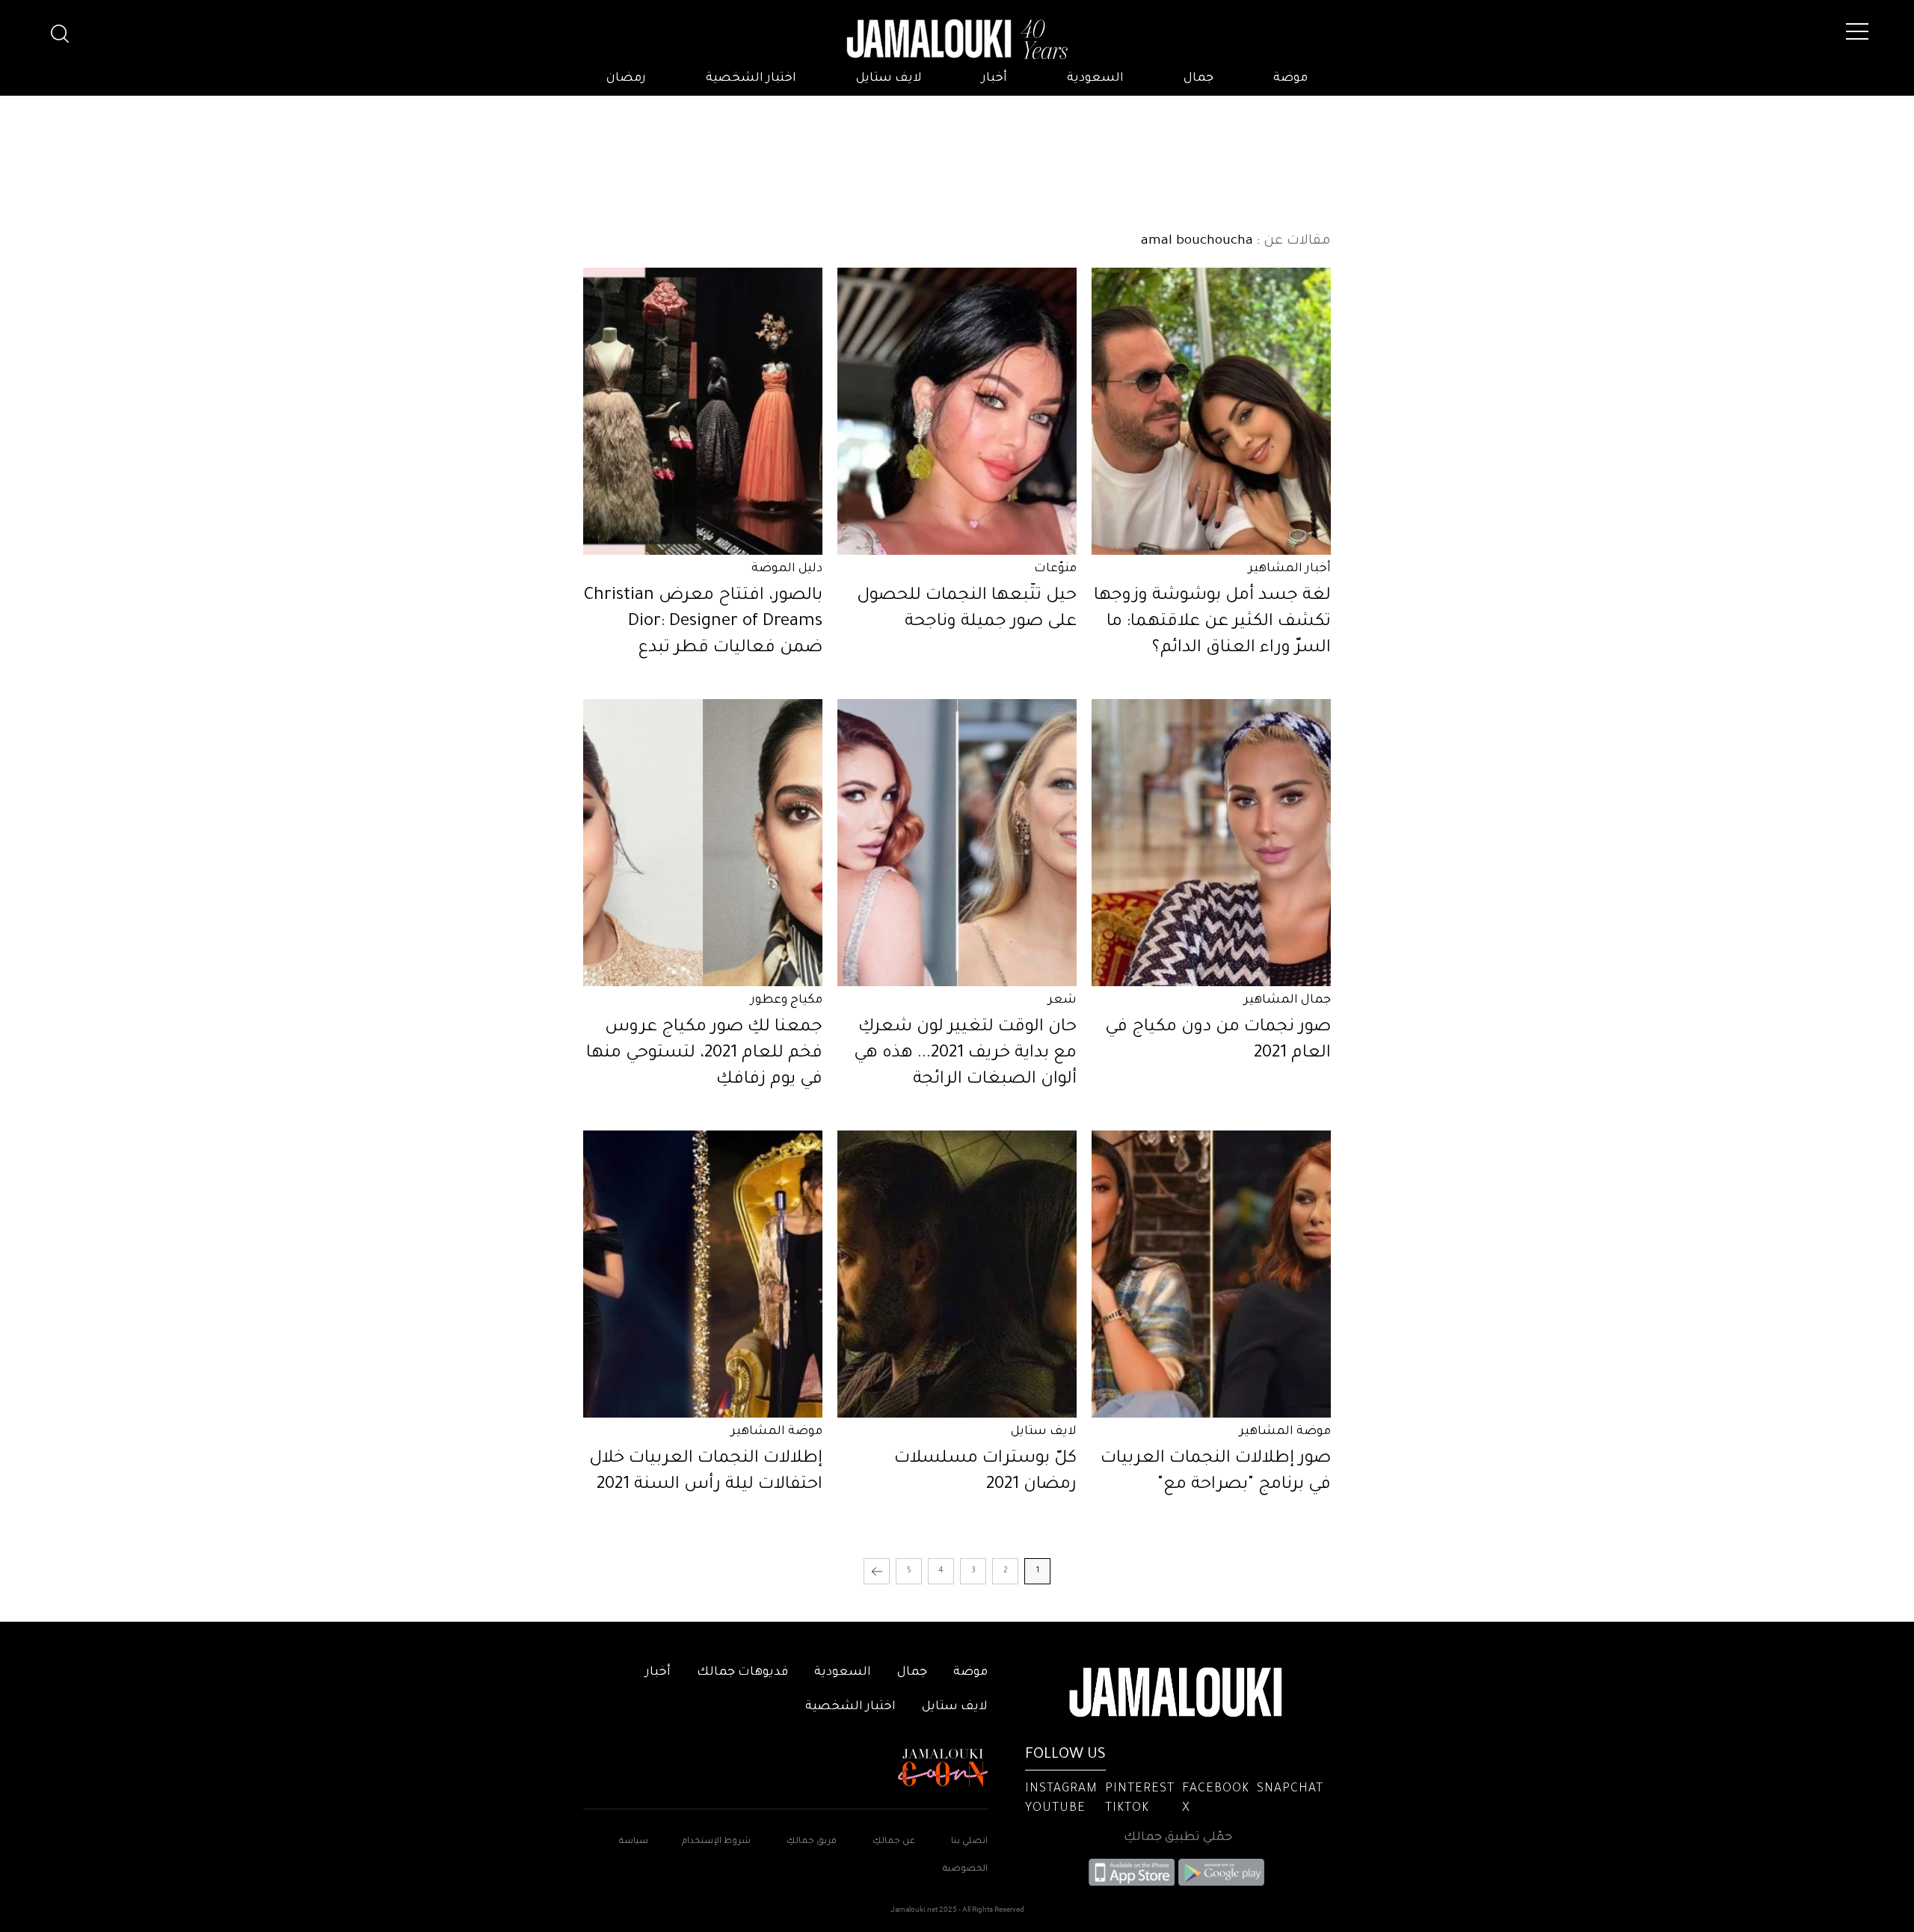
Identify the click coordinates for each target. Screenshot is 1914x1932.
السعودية (1095, 79)
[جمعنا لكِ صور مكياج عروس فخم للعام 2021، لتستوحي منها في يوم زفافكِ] (703, 843)
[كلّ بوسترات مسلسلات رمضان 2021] (957, 1274)
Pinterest (1140, 1789)
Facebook (1216, 1789)
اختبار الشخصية (751, 79)
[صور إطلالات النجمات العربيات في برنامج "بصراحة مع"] (1211, 1274)
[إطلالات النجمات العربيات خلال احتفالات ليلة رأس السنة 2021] (703, 1274)
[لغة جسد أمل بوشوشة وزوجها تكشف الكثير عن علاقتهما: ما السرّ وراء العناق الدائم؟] (1211, 411)
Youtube (1055, 1809)
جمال (1198, 79)
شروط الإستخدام (715, 1842)
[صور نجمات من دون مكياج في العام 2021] (1211, 843)
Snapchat (1290, 1789)
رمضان (626, 79)
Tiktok (1127, 1809)
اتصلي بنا (969, 1842)
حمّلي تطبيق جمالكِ (1178, 1838)
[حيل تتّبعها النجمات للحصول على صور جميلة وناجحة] (957, 411)
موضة (1290, 79)
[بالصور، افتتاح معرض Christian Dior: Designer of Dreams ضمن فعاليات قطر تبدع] (703, 411)
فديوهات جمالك (742, 1673)
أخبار (994, 79)
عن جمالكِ (894, 1842)
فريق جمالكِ (812, 1842)
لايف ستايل (889, 79)
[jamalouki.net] (957, 40)
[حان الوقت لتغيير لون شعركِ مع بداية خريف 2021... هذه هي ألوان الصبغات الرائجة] (957, 843)
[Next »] (877, 1571)
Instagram (1061, 1789)
